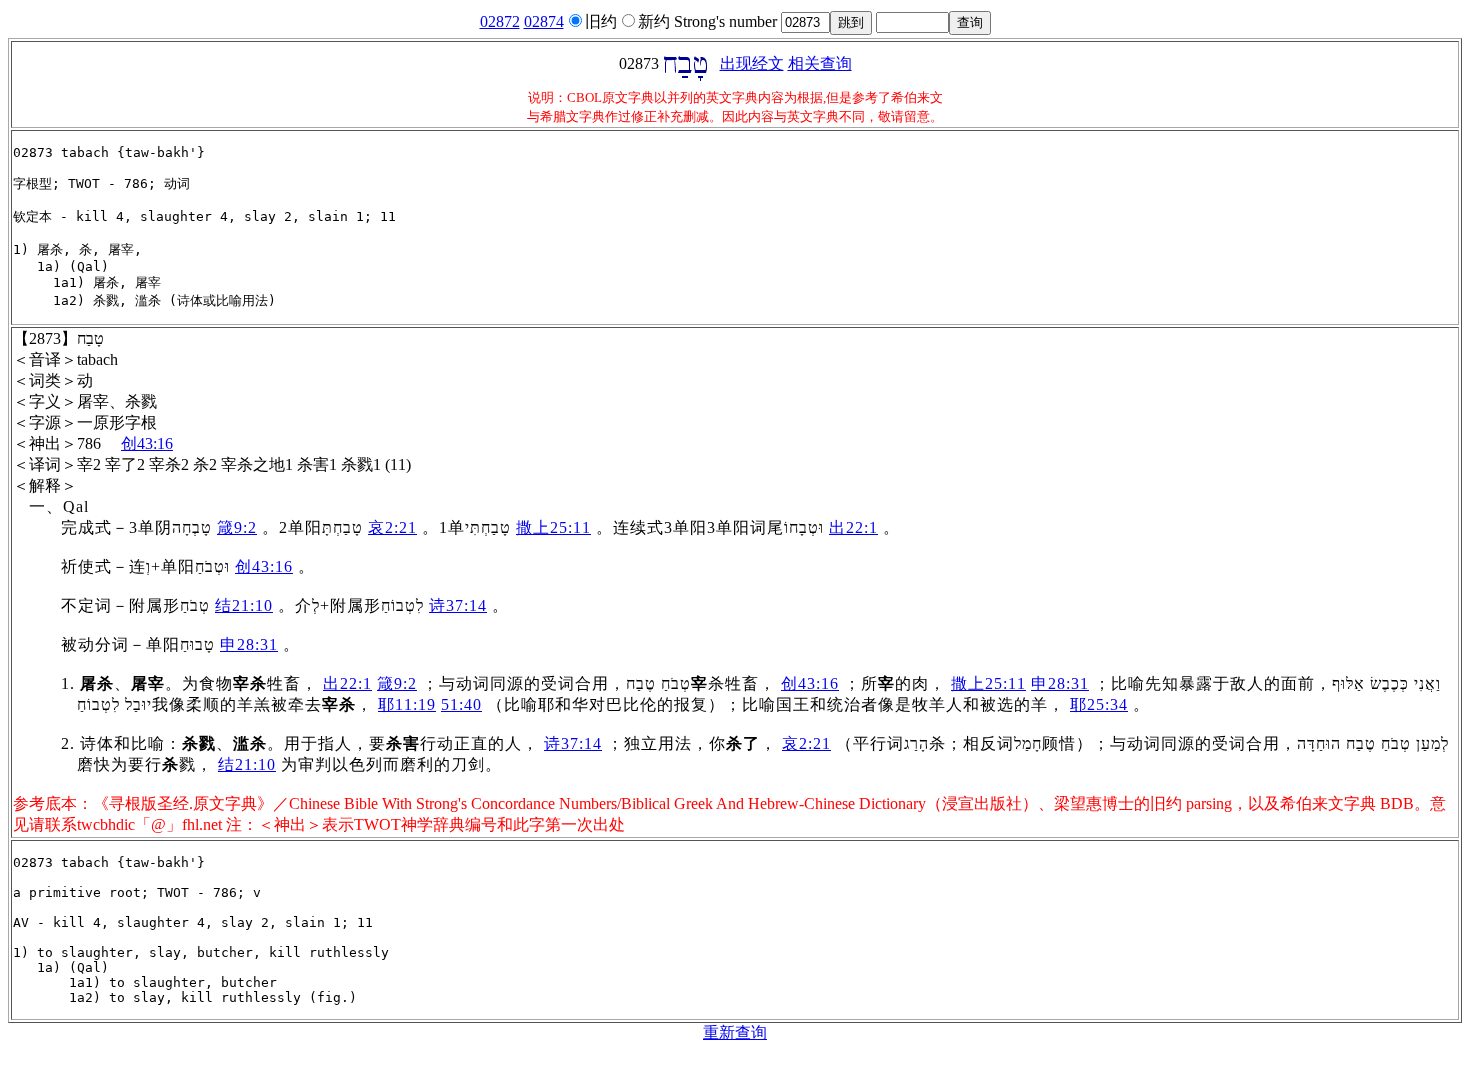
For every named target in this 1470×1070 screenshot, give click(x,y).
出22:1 (853, 527)
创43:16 (147, 443)
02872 (500, 21)
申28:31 (249, 644)
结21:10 (244, 605)
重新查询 (735, 1032)
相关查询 (820, 63)
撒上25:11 (553, 527)
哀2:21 (392, 527)
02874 (544, 21)
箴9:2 (237, 527)
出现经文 (752, 63)
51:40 (461, 704)
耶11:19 (407, 704)
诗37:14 (458, 605)
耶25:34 (1099, 704)
